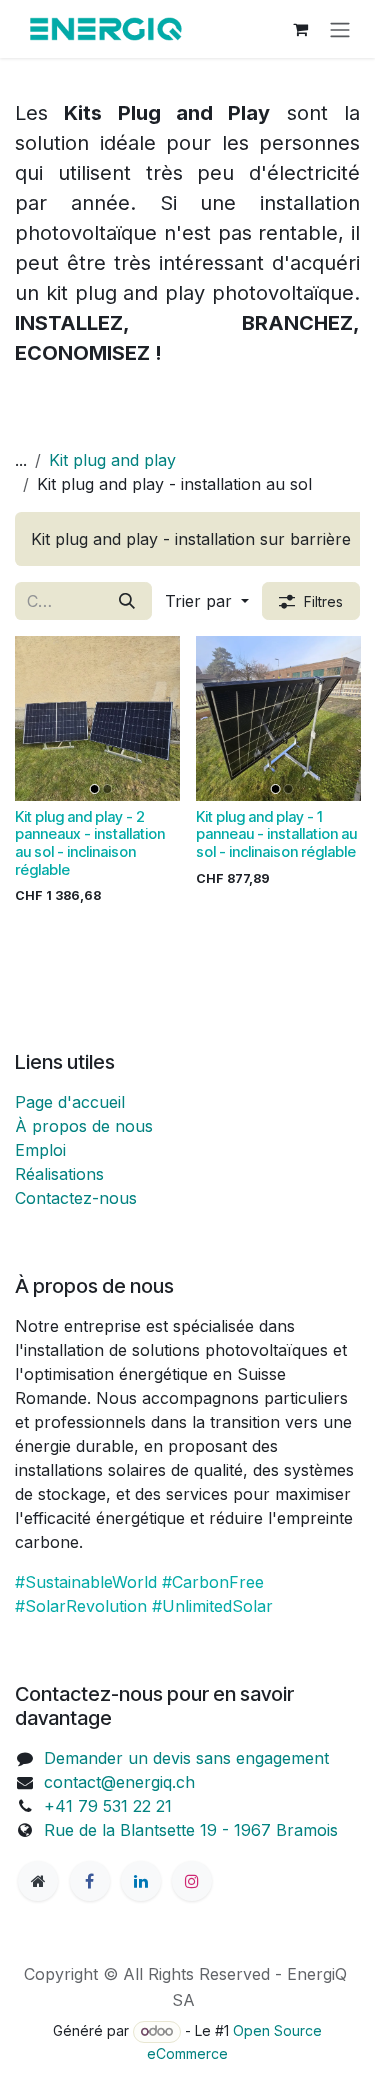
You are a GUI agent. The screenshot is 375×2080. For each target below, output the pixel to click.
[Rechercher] (127, 601)
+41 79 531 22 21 (108, 1806)
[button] (207, 601)
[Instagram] (192, 1881)
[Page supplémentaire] (38, 1881)
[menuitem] (191, 539)
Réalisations (59, 1174)
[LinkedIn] (141, 1881)
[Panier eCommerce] (300, 29)
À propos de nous (84, 1126)
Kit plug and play (112, 460)
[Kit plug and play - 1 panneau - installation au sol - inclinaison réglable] (278, 718)
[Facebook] (90, 1881)
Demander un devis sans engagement (186, 1758)
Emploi (40, 1150)
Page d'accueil (70, 1102)
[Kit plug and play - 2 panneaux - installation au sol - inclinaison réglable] (97, 718)
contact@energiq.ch (119, 1782)
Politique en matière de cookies (187, 2024)
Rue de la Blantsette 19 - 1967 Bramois (193, 1830)
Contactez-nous (76, 1198)
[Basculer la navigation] (340, 29)
